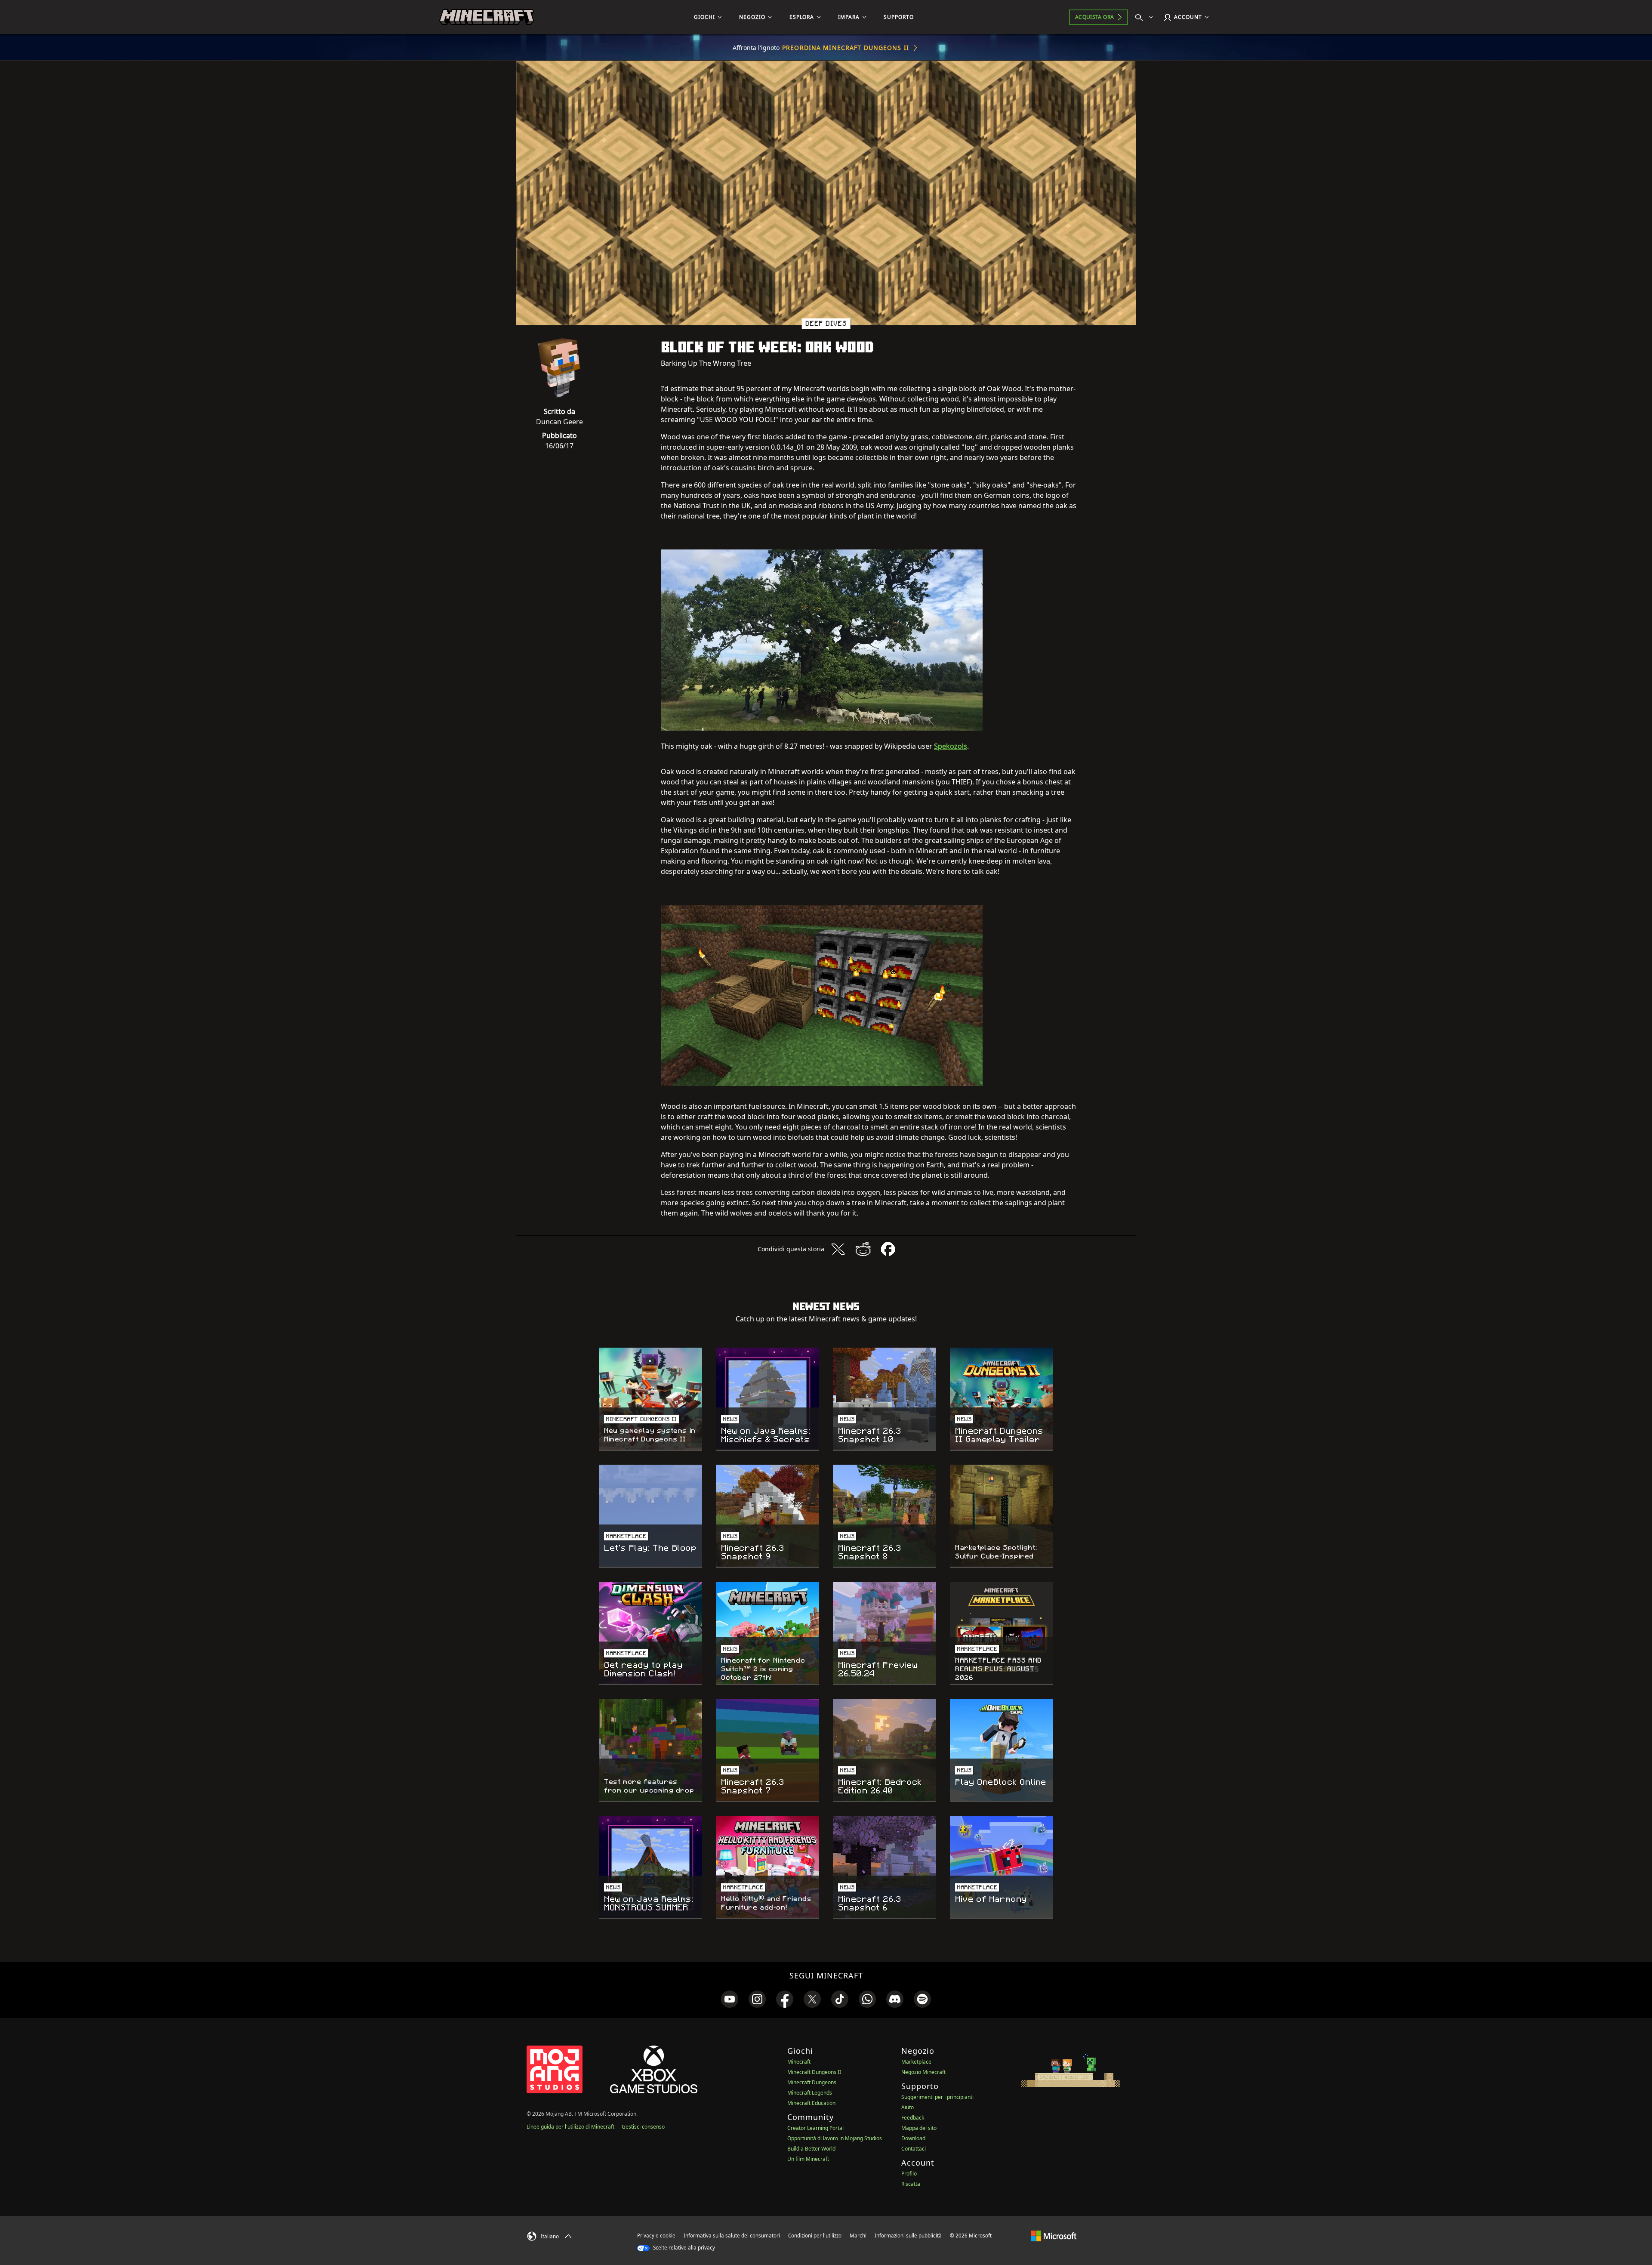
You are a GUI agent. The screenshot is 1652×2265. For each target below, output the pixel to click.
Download (913, 2138)
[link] (730, 1999)
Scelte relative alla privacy (683, 2248)
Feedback (913, 2118)
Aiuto (908, 2107)
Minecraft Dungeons (812, 2082)
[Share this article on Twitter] (838, 1249)
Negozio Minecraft (923, 2072)
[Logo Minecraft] (487, 17)
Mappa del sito (919, 2128)
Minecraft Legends (810, 2093)
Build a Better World (811, 2149)
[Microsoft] (1054, 2235)
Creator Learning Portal (815, 2128)
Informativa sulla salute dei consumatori (732, 2236)
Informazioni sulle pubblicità (908, 2236)
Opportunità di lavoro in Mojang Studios (835, 2138)
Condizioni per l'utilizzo (815, 2236)
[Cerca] (1146, 17)
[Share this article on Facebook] (888, 1249)
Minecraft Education (811, 2103)
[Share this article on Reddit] (863, 1249)
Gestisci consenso (643, 2127)
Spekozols (951, 746)
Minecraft (799, 2062)
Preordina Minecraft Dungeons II (846, 48)
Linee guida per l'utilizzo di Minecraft (570, 2127)
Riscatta (911, 2184)
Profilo (909, 2174)
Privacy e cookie (656, 2236)
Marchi (858, 2236)
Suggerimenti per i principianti (937, 2097)
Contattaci (914, 2149)
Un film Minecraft (808, 2159)
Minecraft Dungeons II (814, 2072)
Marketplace (916, 2062)
